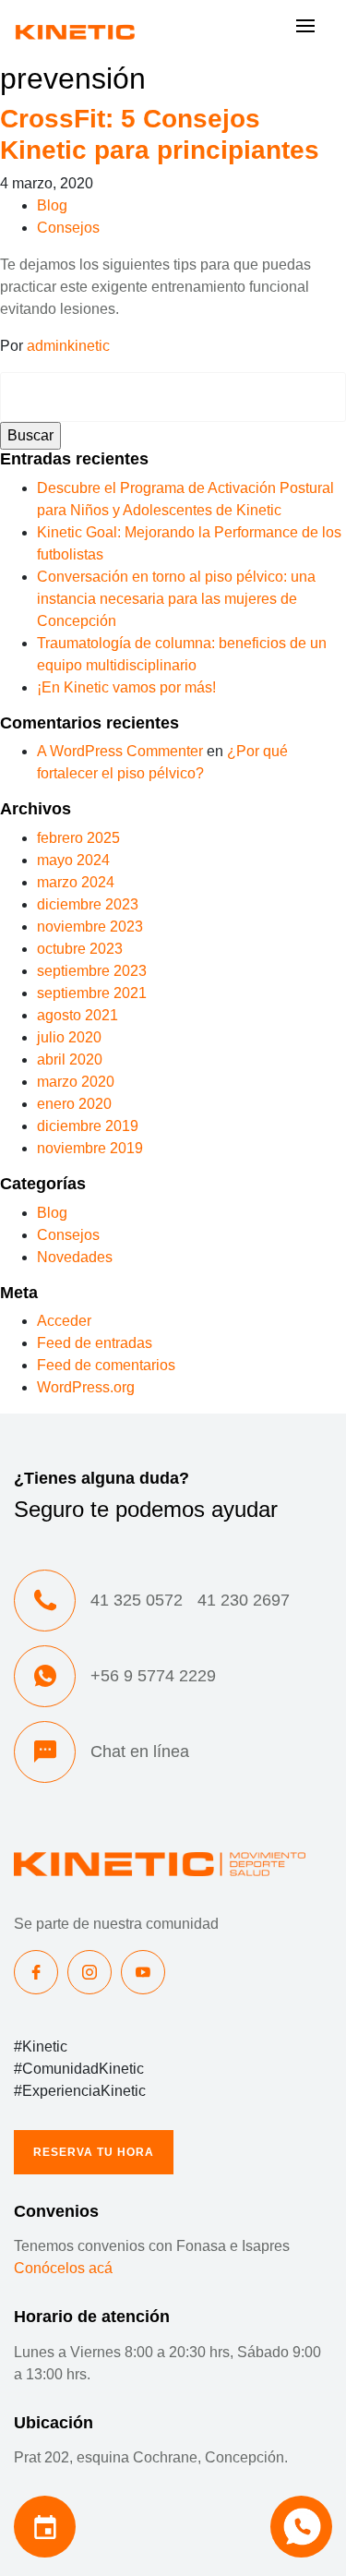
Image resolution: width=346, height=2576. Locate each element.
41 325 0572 (137, 1600)
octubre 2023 (80, 949)
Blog (52, 205)
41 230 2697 (244, 1600)
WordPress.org (86, 1387)
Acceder (64, 1321)
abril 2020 (70, 1059)
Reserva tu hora (94, 2152)
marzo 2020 (76, 1082)
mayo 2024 (73, 860)
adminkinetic (68, 346)
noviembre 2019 (90, 1148)
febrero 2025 (78, 838)
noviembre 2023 (90, 927)
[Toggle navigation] (305, 30)
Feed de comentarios (106, 1365)
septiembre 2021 (92, 993)
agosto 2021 (78, 1015)
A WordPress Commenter (120, 751)
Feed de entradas (95, 1343)
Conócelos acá (63, 2268)
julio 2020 (69, 1037)
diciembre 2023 (88, 904)
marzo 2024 (76, 882)
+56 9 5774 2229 (153, 1676)
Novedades (75, 1257)
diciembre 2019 (88, 1126)
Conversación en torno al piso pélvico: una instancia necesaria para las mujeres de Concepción (176, 599)
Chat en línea (140, 1751)
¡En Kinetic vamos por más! (126, 687)
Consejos (68, 228)
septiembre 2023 (92, 971)
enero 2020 (74, 1104)
